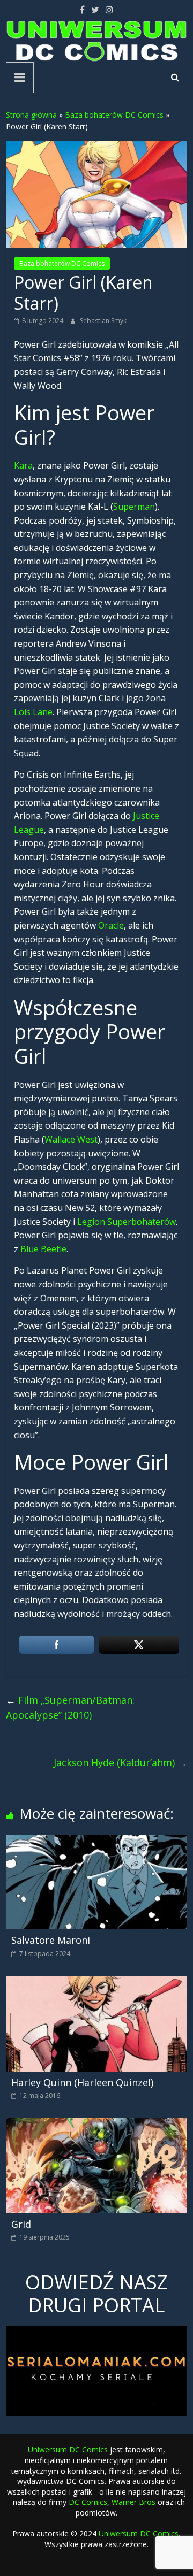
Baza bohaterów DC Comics (114, 115)
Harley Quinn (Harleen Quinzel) (82, 2082)
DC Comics (88, 2502)
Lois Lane (33, 712)
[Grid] (96, 2125)
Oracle (111, 925)
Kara (23, 465)
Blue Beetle (43, 1249)
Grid (21, 2224)
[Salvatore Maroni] (96, 1841)
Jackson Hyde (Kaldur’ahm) (120, 1762)
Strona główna (31, 115)
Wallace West (71, 1139)
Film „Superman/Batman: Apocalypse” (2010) (70, 1708)
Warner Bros (133, 2502)
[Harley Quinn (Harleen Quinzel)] (96, 1983)
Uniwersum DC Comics (68, 2449)
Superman (134, 507)
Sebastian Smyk (103, 321)
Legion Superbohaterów (127, 1222)
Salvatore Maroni (51, 1940)
